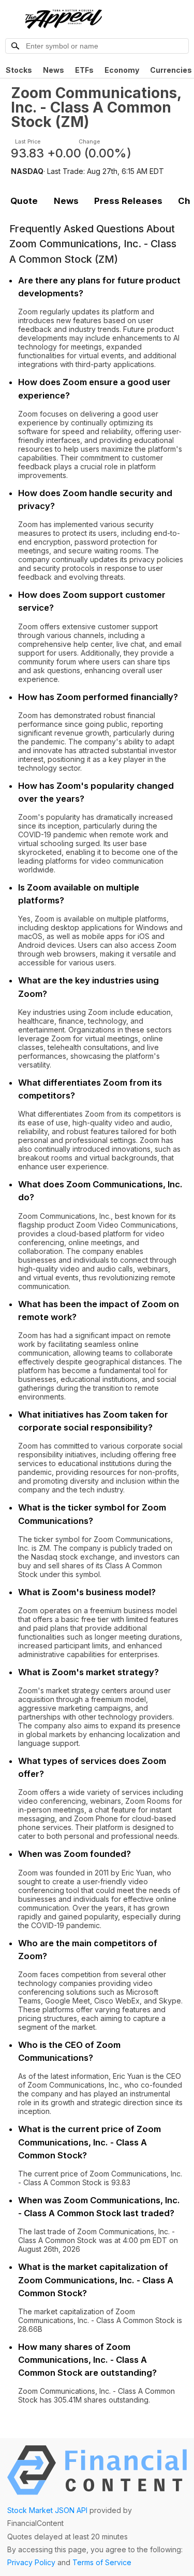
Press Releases (128, 201)
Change (89, 142)
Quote (24, 201)
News (54, 70)
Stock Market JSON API (47, 2510)
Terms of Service (102, 2562)
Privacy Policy (31, 2562)
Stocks (19, 70)
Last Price (28, 142)
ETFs (84, 70)
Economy (122, 70)
